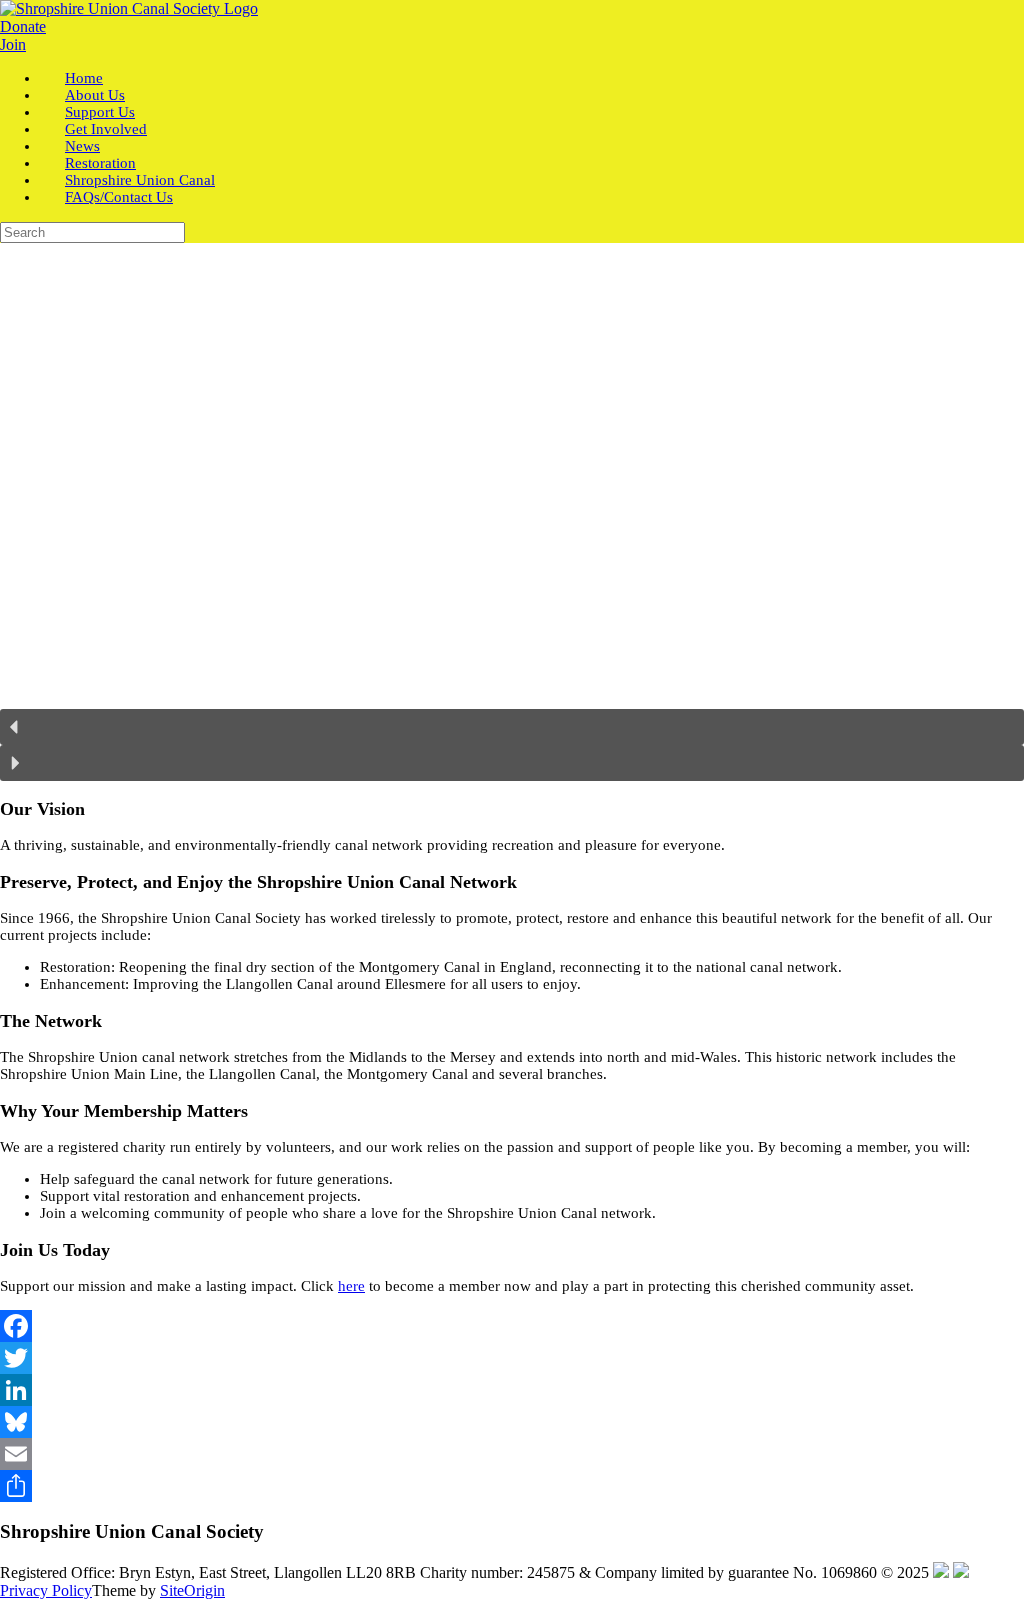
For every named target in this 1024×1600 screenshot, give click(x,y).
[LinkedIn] (512, 1390)
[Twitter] (512, 1358)
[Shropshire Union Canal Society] (129, 8)
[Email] (512, 1454)
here (351, 1286)
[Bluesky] (512, 1422)
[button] (512, 727)
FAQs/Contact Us (119, 197)
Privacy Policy (46, 1590)
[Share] (512, 1486)
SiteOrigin (192, 1590)
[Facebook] (512, 1326)
